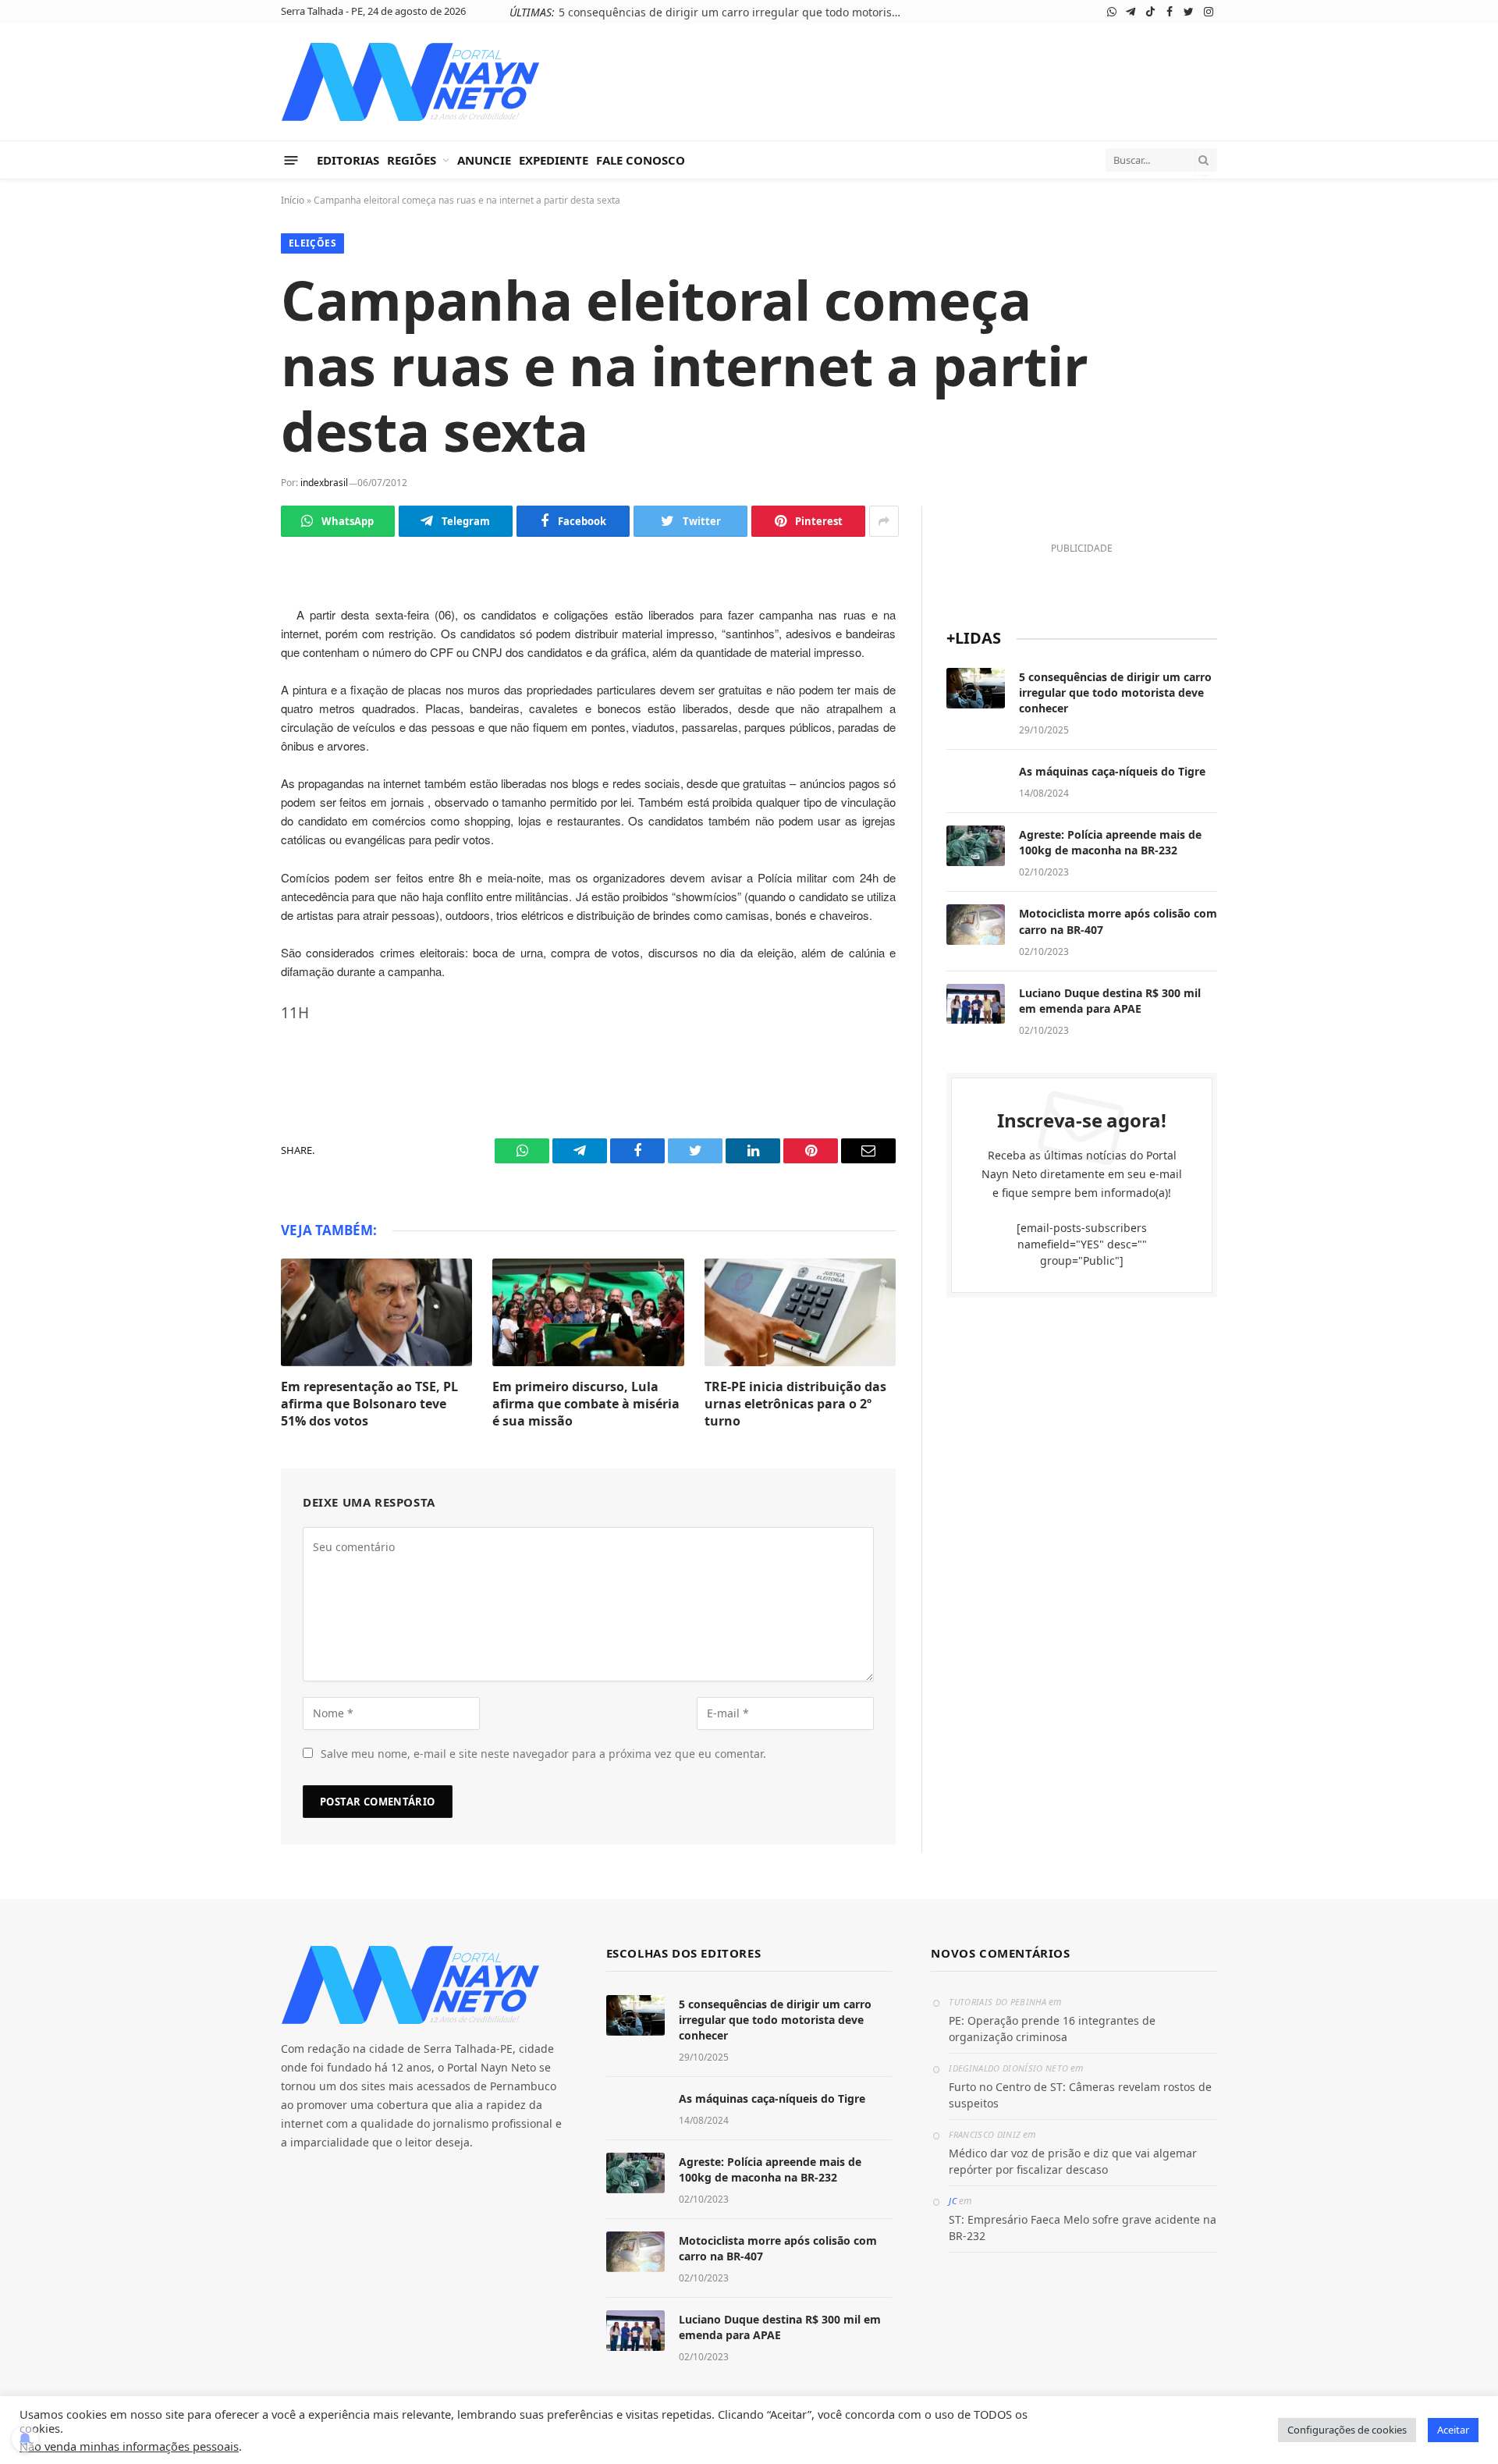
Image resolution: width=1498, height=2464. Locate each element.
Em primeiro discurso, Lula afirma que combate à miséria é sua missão (586, 1404)
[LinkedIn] (226, 748)
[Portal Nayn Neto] (411, 82)
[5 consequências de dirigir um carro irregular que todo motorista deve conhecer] (976, 688)
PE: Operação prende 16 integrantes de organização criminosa (1052, 2029)
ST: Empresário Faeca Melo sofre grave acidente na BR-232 (1083, 2228)
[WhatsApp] (226, 602)
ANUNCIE (484, 160)
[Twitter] (226, 712)
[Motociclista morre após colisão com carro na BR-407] (976, 925)
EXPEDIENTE (554, 160)
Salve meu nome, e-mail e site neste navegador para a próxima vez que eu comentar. (543, 1754)
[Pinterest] (226, 785)
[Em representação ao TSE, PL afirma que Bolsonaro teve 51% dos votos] (376, 1312)
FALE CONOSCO (641, 160)
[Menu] (291, 160)
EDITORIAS (348, 160)
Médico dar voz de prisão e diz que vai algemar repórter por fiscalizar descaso (1073, 2161)
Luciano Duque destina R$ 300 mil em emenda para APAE (1110, 1001)
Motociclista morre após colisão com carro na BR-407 (1118, 921)
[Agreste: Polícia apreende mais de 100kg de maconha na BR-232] (976, 846)
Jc (953, 2201)
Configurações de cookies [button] (1347, 2430)
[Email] (226, 822)
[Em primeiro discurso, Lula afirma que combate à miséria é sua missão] (588, 1312)
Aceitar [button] (1453, 2430)
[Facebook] (226, 675)
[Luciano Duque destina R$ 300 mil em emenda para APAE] (976, 1004)
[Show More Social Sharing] (884, 521)
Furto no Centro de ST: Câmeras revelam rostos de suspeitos (1080, 2095)
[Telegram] (226, 638)
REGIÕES (412, 160)
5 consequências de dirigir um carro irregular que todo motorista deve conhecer (734, 12)
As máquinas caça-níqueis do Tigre (1112, 771)
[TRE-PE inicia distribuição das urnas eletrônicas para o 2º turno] (800, 1312)
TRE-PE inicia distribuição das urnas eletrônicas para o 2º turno (795, 1404)
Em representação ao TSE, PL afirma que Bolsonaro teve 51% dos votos (369, 1404)
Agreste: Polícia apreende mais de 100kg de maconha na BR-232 (1110, 842)
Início (293, 200)
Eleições (312, 243)
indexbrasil (324, 483)
